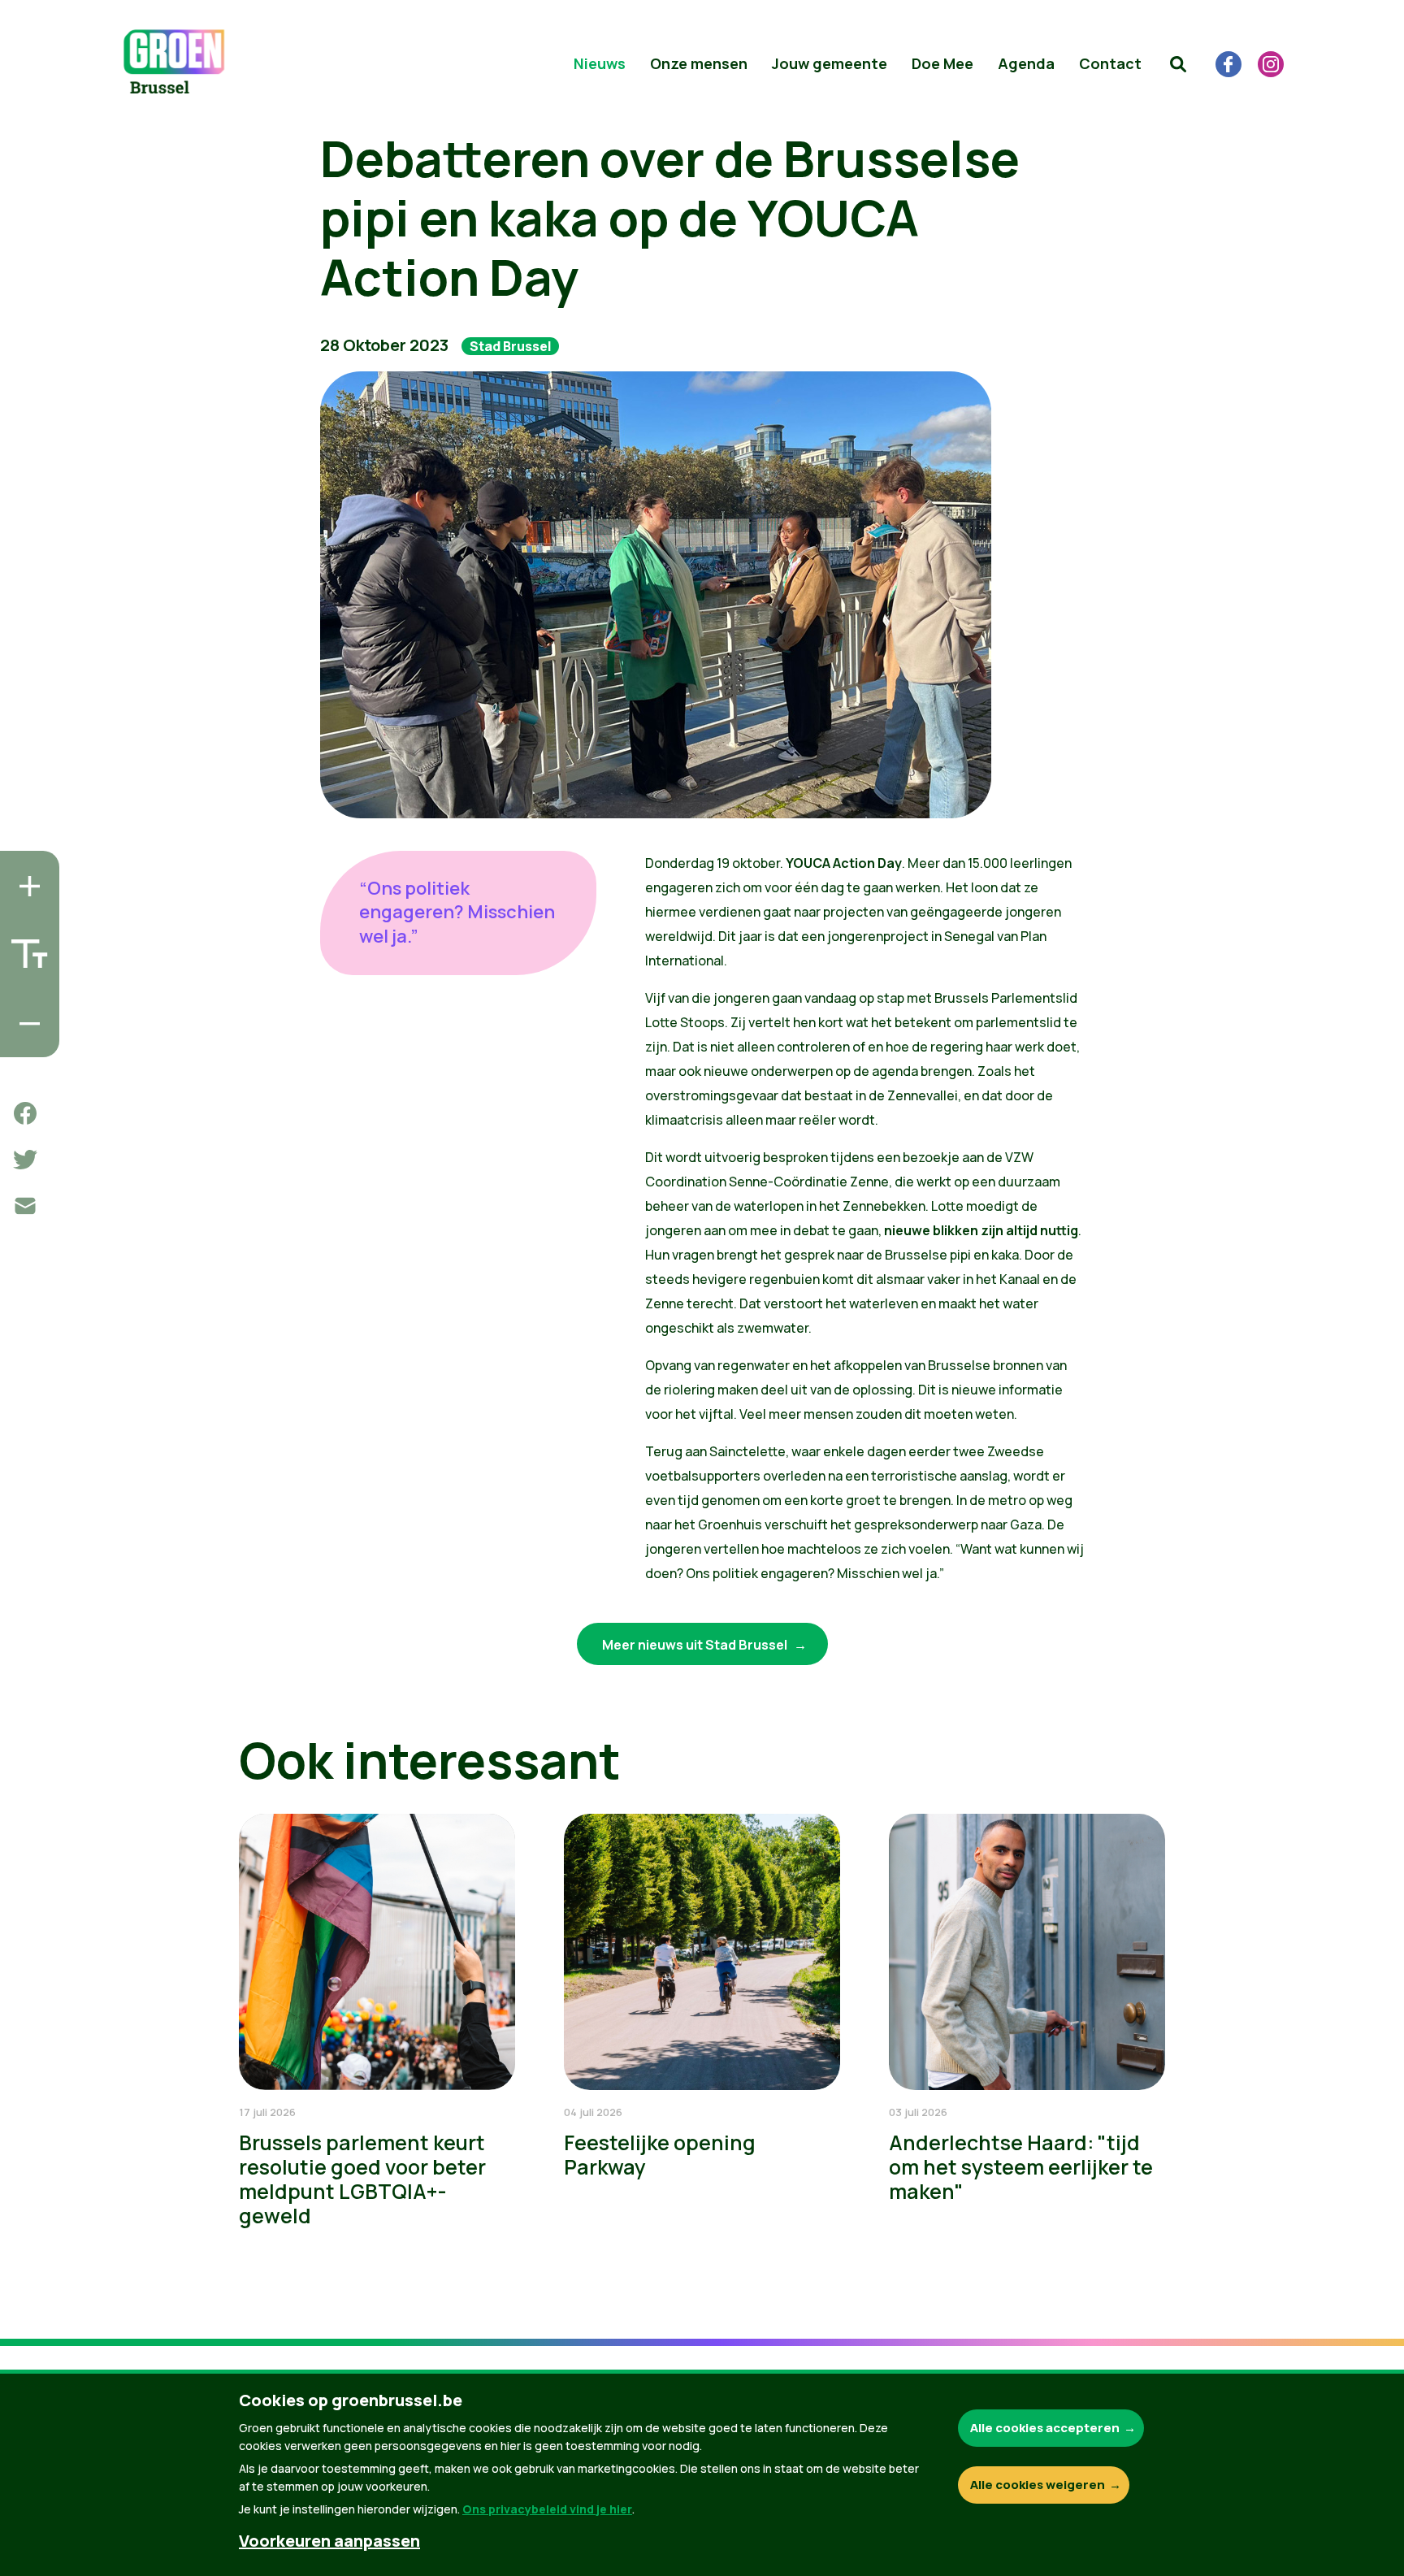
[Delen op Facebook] (25, 1113)
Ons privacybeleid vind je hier (547, 2509)
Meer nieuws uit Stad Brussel (696, 1645)
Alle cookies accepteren (1045, 2428)
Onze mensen (699, 63)
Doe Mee (942, 63)
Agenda (1026, 63)
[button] (1178, 64)
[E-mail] (25, 1206)
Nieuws (600, 63)
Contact (1110, 63)
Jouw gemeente (830, 63)
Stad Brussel (511, 346)
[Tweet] (25, 1160)
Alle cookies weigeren (1038, 2485)
